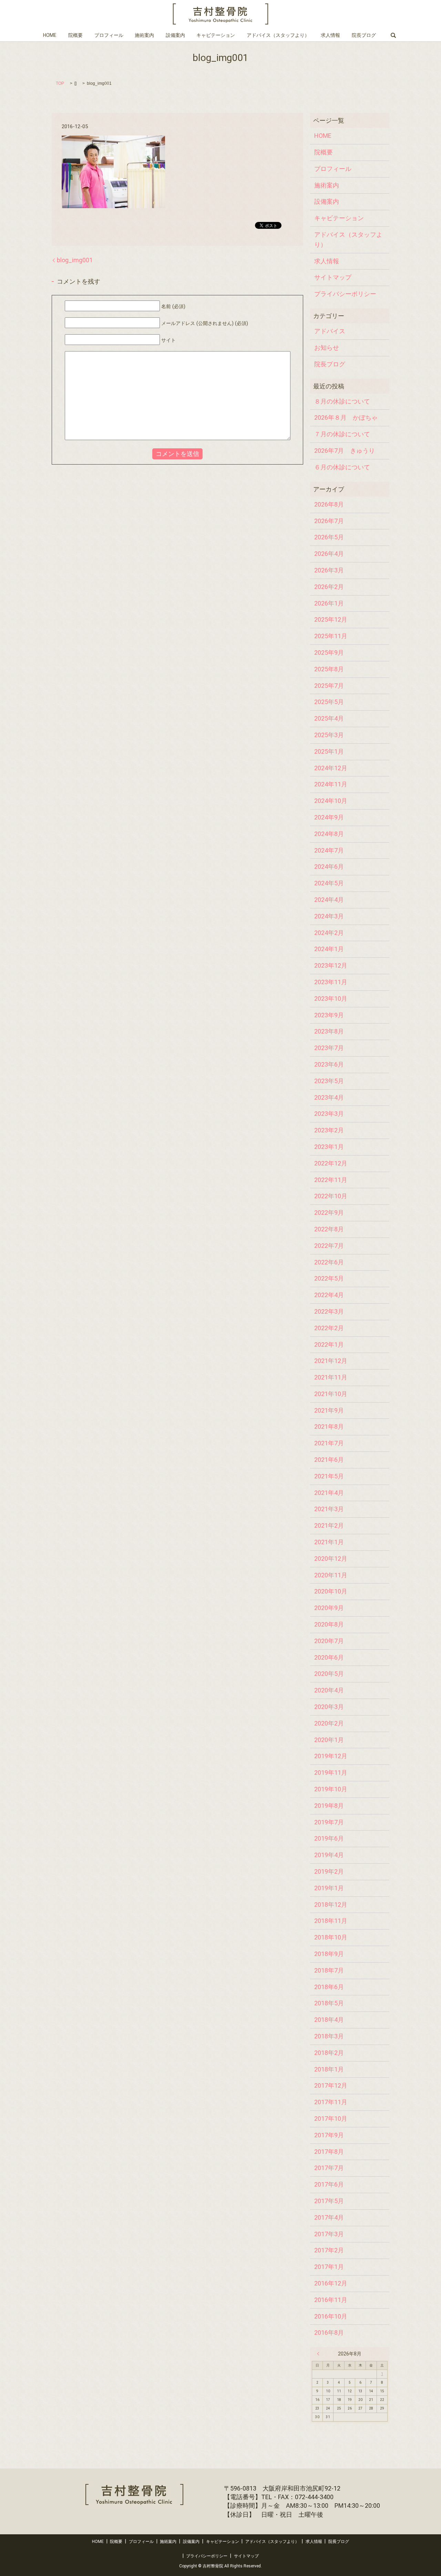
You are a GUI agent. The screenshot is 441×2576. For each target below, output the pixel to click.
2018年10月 (331, 1937)
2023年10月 (331, 999)
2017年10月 (331, 2119)
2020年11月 (331, 1575)
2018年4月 (329, 2020)
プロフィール (109, 35)
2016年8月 (329, 2333)
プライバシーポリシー (345, 294)
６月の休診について (342, 467)
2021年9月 (329, 1410)
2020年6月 (329, 1657)
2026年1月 (329, 603)
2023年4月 (329, 1097)
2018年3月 (329, 2036)
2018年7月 (329, 1970)
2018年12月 (331, 1905)
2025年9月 (329, 653)
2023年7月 (329, 1048)
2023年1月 (329, 1147)
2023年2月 (329, 1130)
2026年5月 (329, 537)
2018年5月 (329, 2003)
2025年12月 (331, 619)
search (393, 35)
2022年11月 (331, 1180)
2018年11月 (331, 1921)
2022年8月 (329, 1229)
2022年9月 (329, 1213)
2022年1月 (329, 1345)
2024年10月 (331, 801)
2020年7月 (329, 1641)
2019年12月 (331, 1756)
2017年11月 (331, 2102)
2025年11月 (331, 636)
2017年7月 (329, 2168)
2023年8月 (329, 1031)
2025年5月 (329, 702)
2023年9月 (329, 1015)
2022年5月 (329, 1278)
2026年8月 (329, 504)
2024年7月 (329, 850)
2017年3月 (329, 2234)
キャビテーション (216, 35)
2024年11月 (331, 784)
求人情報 (330, 35)
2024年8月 (329, 834)
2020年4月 (329, 1690)
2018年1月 (329, 2069)
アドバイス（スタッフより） (278, 35)
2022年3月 (329, 1311)
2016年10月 (331, 2316)
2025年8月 (329, 669)
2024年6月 (329, 867)
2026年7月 (329, 521)
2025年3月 (329, 735)
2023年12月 (331, 965)
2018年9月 (329, 1954)
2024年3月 (329, 916)
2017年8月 (329, 2152)
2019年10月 (331, 1789)
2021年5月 (329, 1476)
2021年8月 (329, 1427)
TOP (60, 83)
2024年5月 (329, 883)
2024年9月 (329, 817)
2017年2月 (329, 2250)
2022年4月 (329, 1295)
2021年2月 (329, 1525)
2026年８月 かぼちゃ (346, 418)
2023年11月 (331, 982)
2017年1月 (329, 2267)
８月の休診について (342, 401)
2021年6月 (329, 1460)
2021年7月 (329, 1443)
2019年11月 (331, 1773)
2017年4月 (329, 2217)
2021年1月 (329, 1542)
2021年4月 (329, 1493)
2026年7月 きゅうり (345, 451)
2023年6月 (329, 1064)
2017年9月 (329, 2135)
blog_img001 (75, 260)
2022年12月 (331, 1163)
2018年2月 (329, 2053)
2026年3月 (329, 570)
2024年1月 (329, 949)
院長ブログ (364, 35)
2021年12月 (331, 1361)
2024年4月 (329, 900)
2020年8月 (329, 1624)
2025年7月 (329, 686)
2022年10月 (331, 1196)
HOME (50, 35)
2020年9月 (329, 1608)
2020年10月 (331, 1591)
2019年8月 (329, 1806)
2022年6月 (329, 1262)
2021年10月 (331, 1394)
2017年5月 (329, 2201)
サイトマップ (333, 277)
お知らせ (327, 348)
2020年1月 (329, 1740)
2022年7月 (329, 1246)
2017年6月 (329, 2184)
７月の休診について (342, 434)
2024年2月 (329, 933)
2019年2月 (329, 1871)
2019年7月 (329, 1822)
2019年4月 (329, 1855)
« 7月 (320, 2354)
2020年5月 (329, 1674)
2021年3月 (329, 1509)
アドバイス (330, 331)
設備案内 (175, 35)
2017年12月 (331, 2085)
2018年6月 (329, 1987)
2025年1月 (329, 751)
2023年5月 (329, 1081)
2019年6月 (329, 1838)
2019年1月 (329, 1888)
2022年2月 (329, 1328)
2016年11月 (331, 2300)
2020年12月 (331, 1559)
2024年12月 (331, 768)
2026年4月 (329, 554)
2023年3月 (329, 1114)
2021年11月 (331, 1377)
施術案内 (144, 35)
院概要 (75, 35)
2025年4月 (329, 718)
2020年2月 (329, 1723)
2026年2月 (329, 587)
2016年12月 (331, 2283)
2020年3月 (329, 1707)
